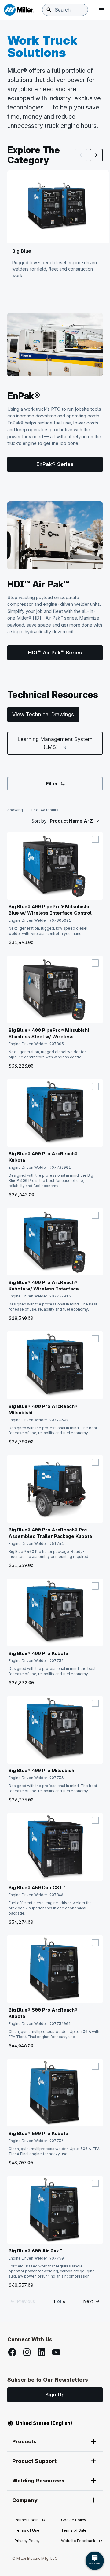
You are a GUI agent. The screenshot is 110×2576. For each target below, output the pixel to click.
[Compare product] (95, 839)
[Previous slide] (81, 155)
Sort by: (39, 821)
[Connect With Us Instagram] (27, 2352)
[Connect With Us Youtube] (56, 2352)
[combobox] (65, 10)
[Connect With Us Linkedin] (42, 2352)
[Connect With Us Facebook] (12, 2352)
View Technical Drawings (43, 714)
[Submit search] (49, 10)
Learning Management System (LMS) (60, 743)
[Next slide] (96, 155)
